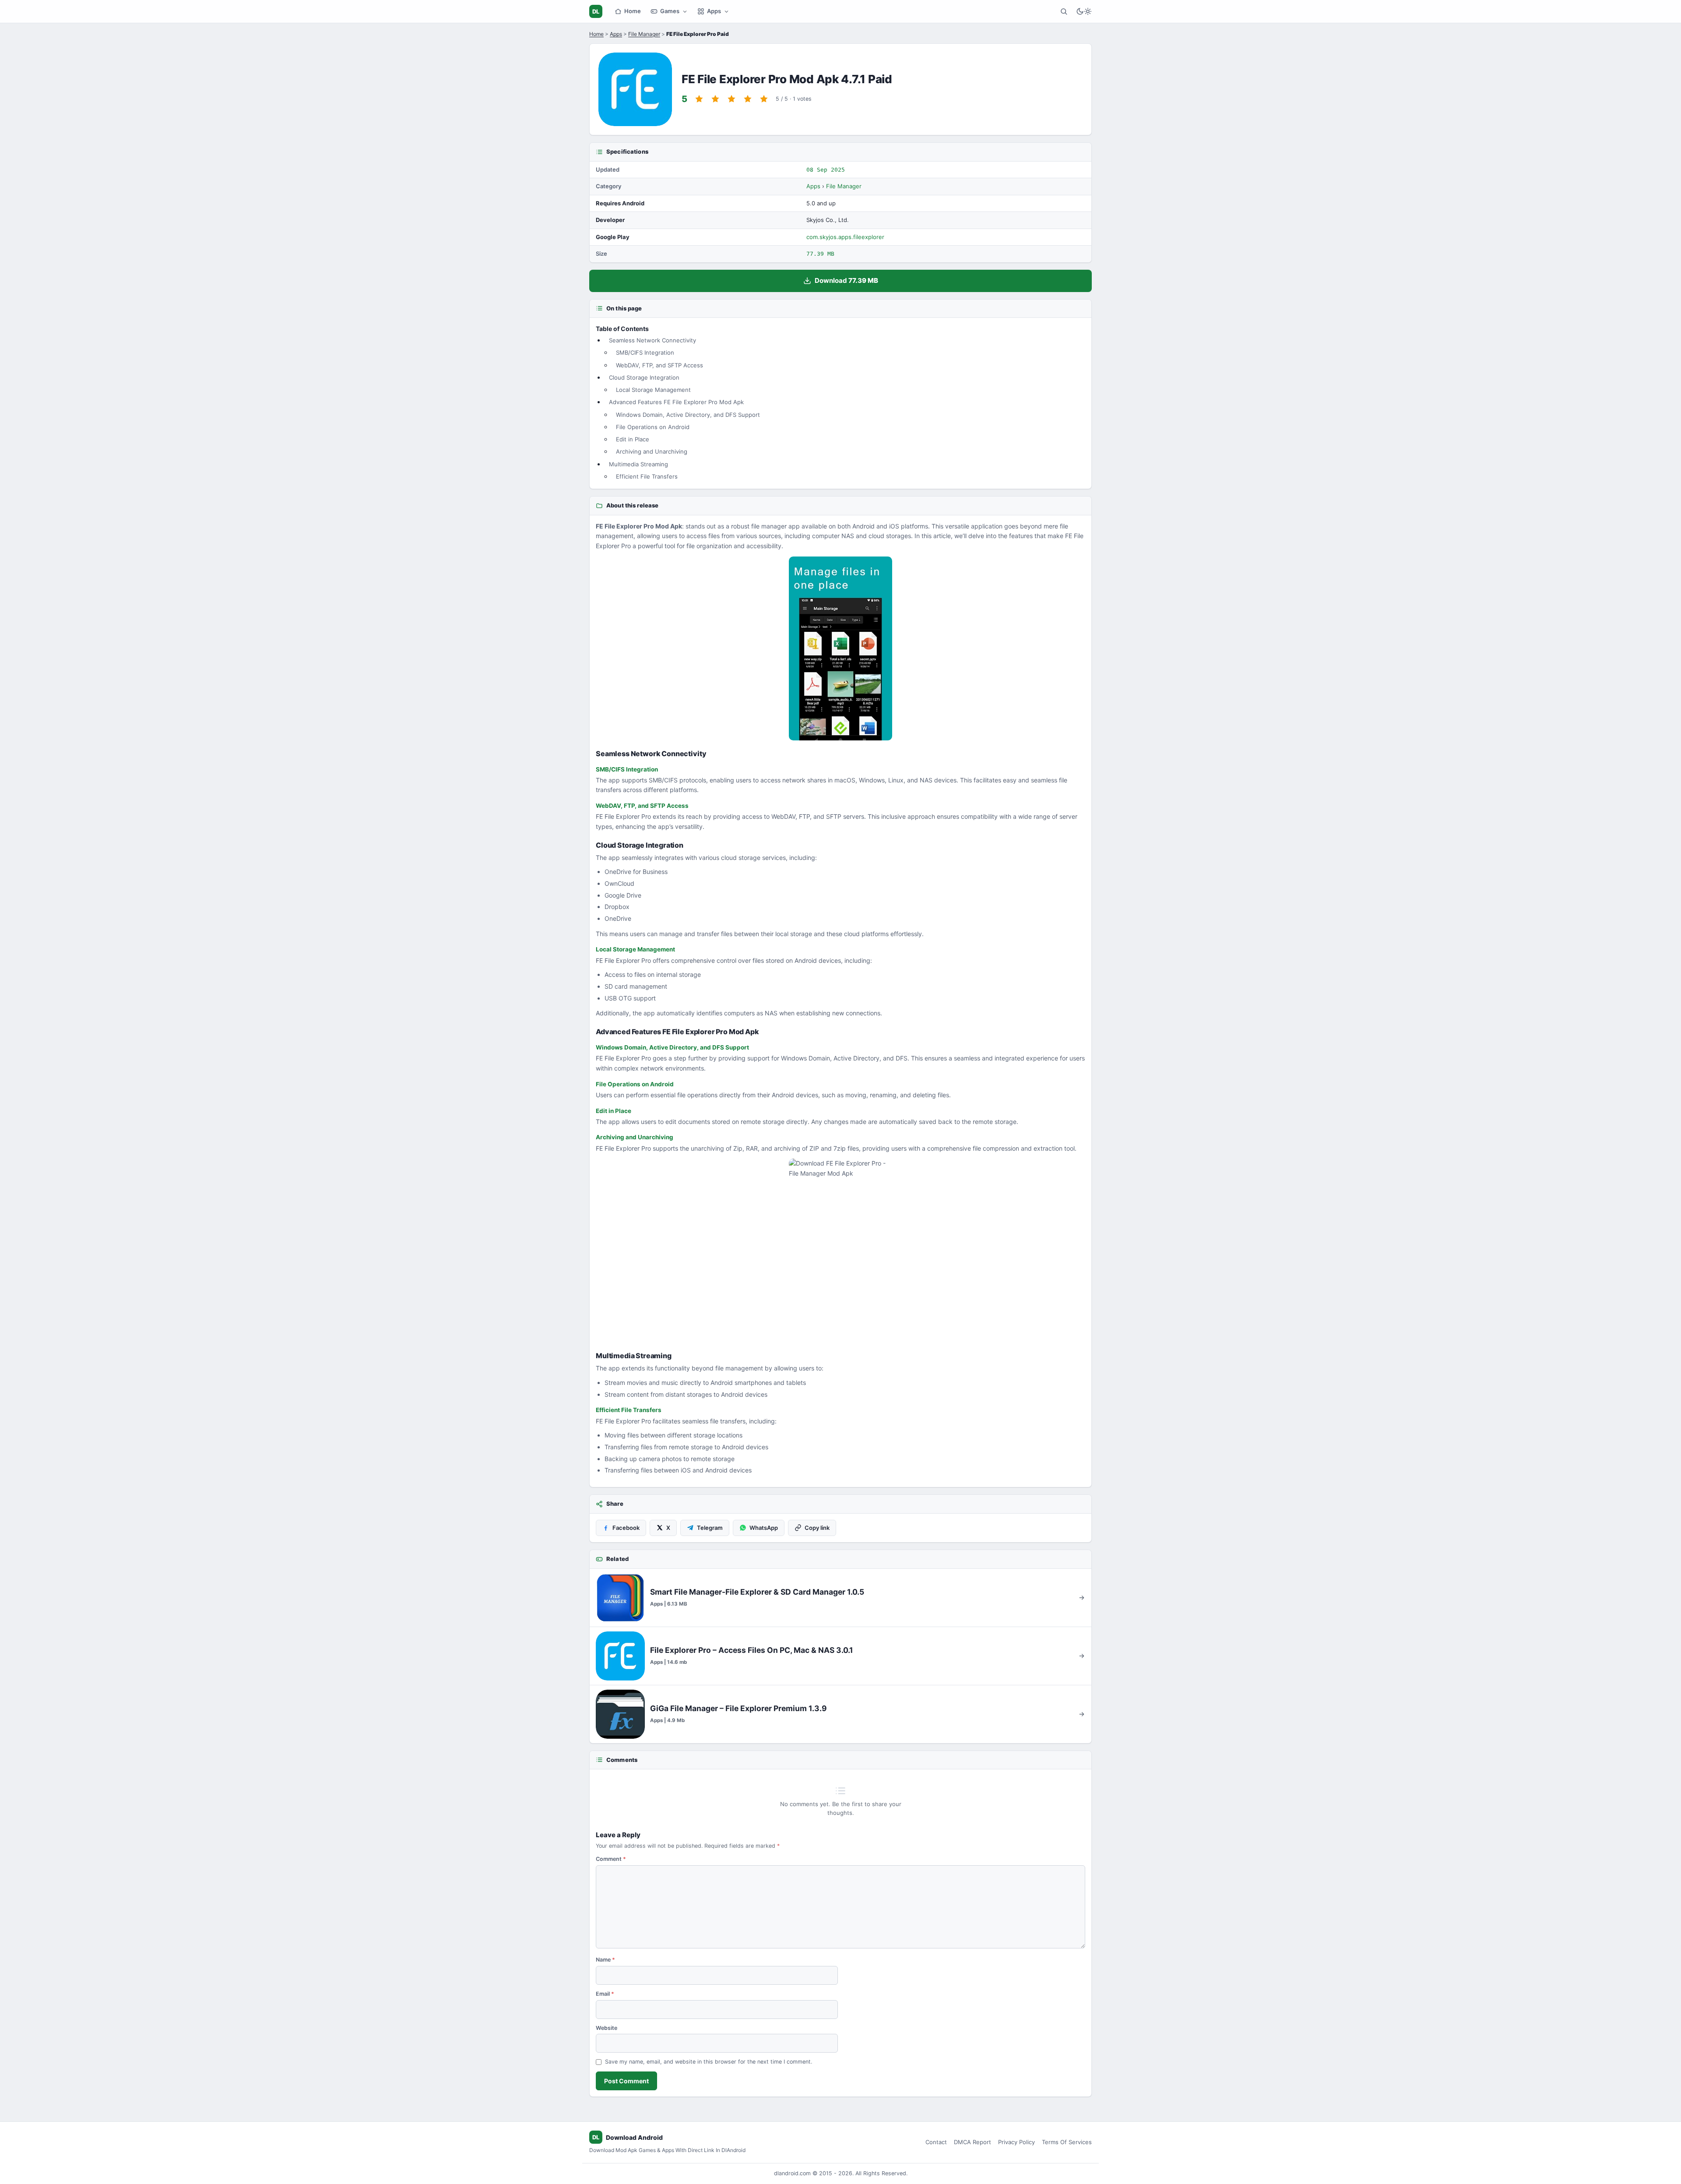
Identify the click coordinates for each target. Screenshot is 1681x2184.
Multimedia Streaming (638, 464)
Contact (936, 2142)
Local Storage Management (653, 390)
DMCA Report (972, 2142)
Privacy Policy (1016, 2142)
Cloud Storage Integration (644, 377)
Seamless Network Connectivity (652, 340)
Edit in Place (633, 439)
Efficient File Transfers (647, 476)
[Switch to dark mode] (1084, 11)
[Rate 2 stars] (715, 99)
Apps (714, 11)
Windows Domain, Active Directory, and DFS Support (688, 415)
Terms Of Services (1067, 2142)
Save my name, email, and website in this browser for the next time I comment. (709, 2062)
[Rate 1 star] (699, 99)
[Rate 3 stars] (731, 99)
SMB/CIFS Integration (645, 352)
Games (670, 11)
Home (633, 11)
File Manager (644, 34)
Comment (611, 1859)
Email (605, 1994)
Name (605, 1960)
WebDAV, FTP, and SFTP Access (659, 365)
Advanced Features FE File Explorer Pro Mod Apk (676, 402)
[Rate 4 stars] (748, 99)
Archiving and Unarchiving (652, 451)
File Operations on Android (653, 427)
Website (607, 2028)
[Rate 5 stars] (764, 99)
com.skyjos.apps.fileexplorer (845, 237)
